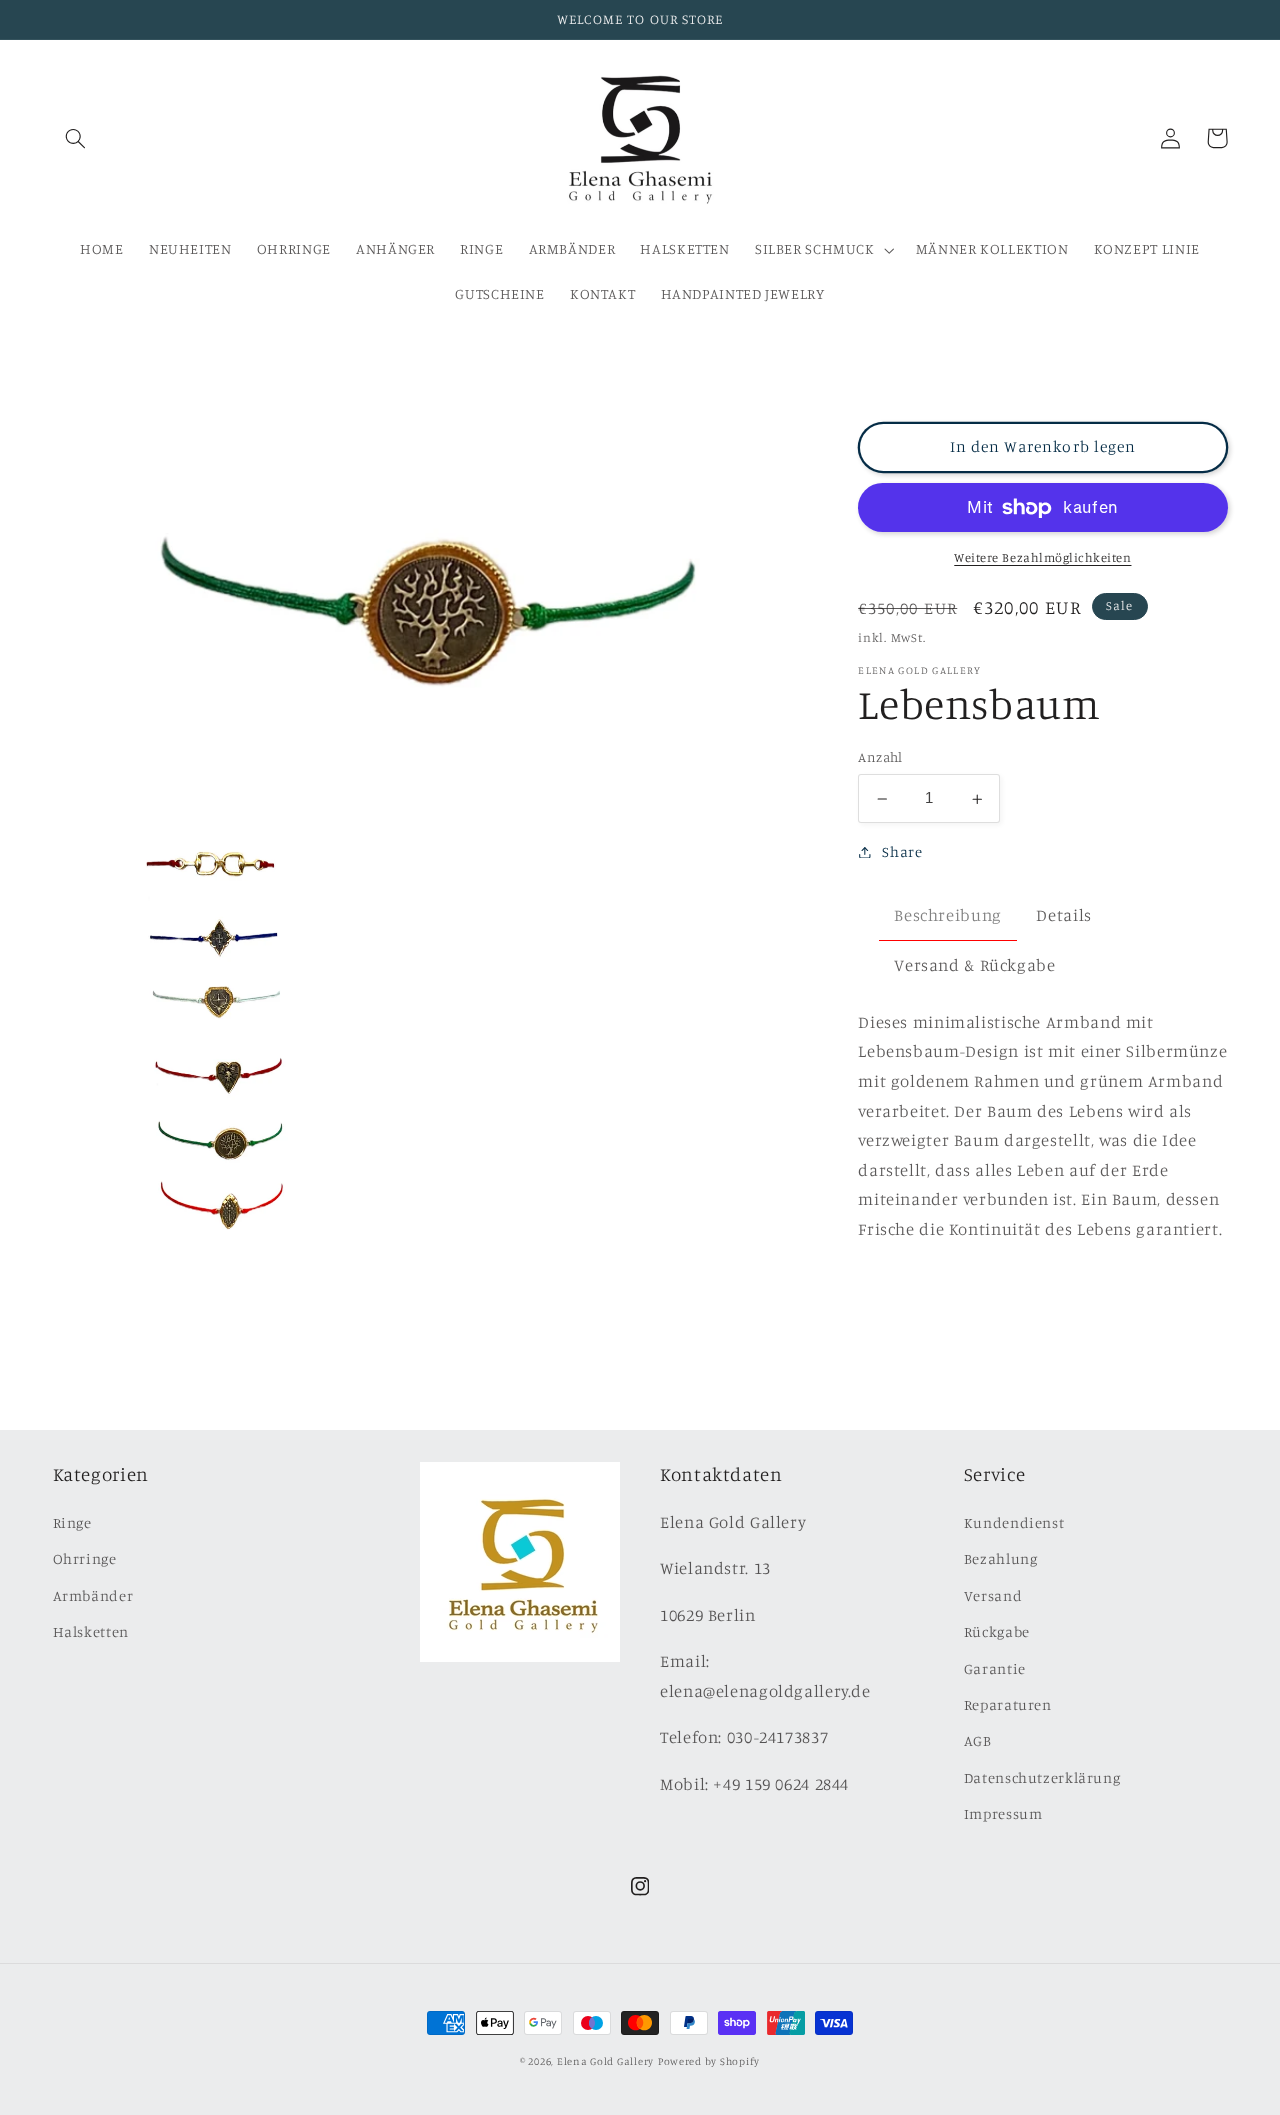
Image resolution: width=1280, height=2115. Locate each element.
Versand (993, 1595)
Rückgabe (997, 1631)
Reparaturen (1008, 1704)
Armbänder (93, 1595)
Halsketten (91, 1631)
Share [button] (902, 851)
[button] (76, 138)
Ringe (72, 1522)
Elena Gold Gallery (605, 2061)
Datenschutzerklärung (1042, 1777)
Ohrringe (85, 1558)
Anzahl (880, 758)
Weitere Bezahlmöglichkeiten (1042, 557)
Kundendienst (1014, 1522)
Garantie (995, 1668)
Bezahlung (1001, 1558)
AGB (978, 1740)
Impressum (1003, 1813)
